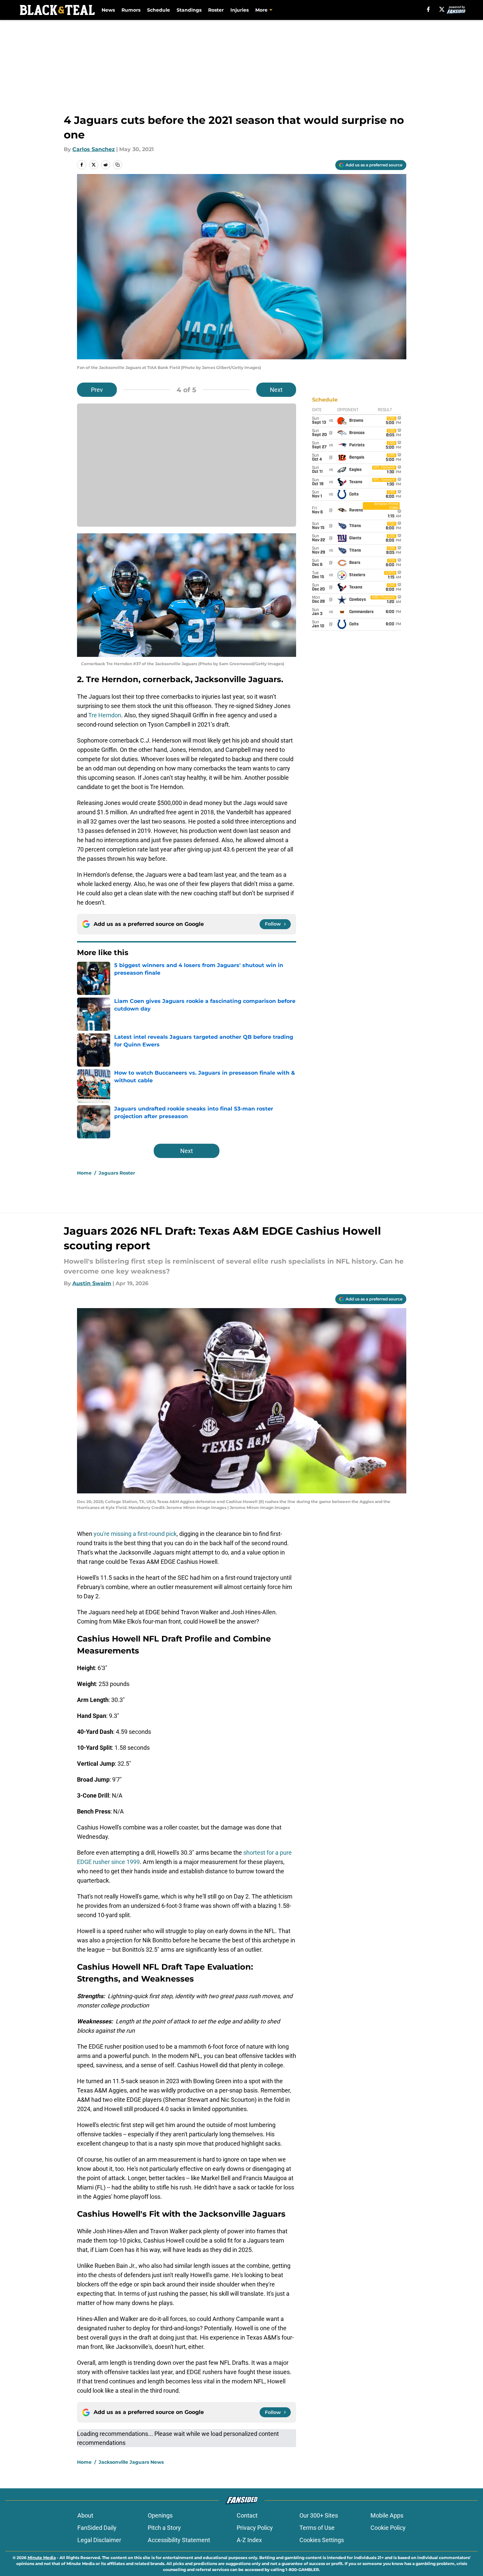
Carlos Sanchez (94, 149)
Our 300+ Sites (319, 2515)
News (108, 10)
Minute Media (42, 2558)
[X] (442, 9)
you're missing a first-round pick (135, 1534)
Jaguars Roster (117, 1173)
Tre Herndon (105, 715)
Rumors (131, 10)
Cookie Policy (388, 2528)
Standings (189, 10)
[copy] (118, 165)
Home (84, 1173)
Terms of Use (317, 2528)
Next (276, 390)
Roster (216, 10)
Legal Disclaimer (99, 2540)
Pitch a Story (164, 2528)
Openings (160, 2515)
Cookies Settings (322, 2540)
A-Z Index (249, 2540)
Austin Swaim (92, 1283)
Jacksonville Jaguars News (131, 2462)
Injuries (240, 10)
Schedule (159, 10)
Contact (247, 2515)
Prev (97, 390)
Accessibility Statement (179, 2540)
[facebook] (428, 9)
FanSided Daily (97, 2528)
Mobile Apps (387, 2515)
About (85, 2515)
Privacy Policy (255, 2528)
